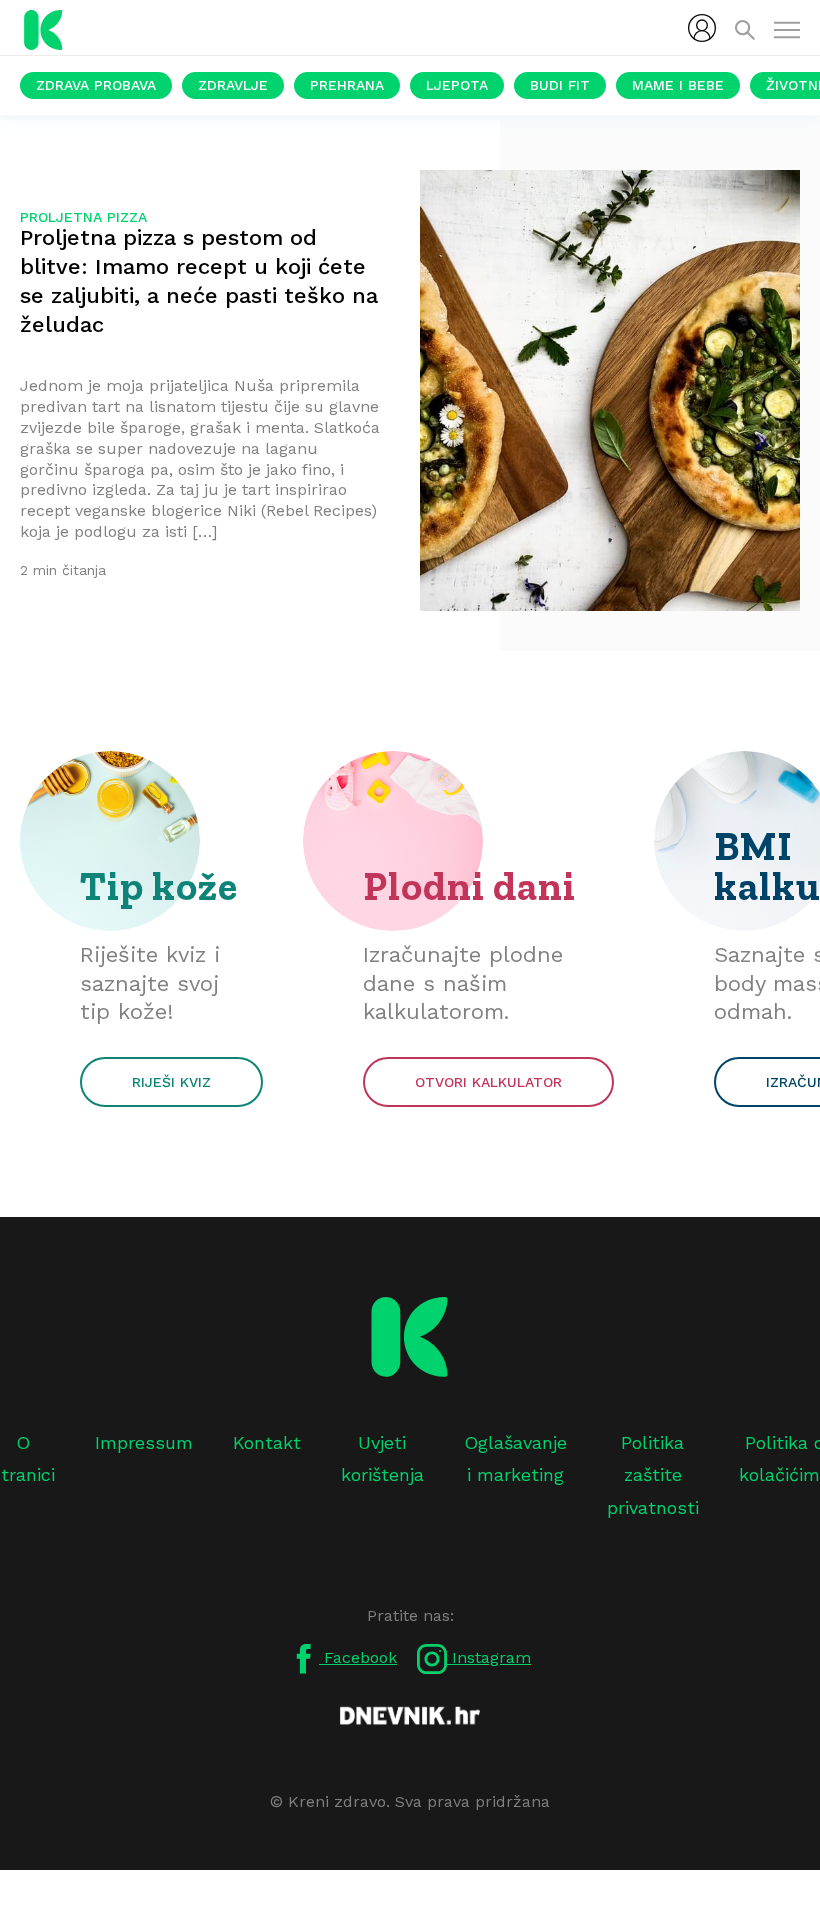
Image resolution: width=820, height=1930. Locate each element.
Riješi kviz (171, 1082)
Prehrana (347, 85)
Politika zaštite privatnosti (653, 1475)
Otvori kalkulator (488, 1082)
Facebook (358, 1657)
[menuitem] (702, 28)
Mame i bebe (678, 85)
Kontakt (267, 1442)
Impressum (144, 1442)
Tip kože (159, 886)
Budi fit (560, 85)
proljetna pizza (83, 217)
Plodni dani (469, 886)
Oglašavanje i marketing (515, 1458)
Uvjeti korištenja (382, 1458)
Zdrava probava (96, 85)
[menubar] (702, 28)
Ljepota (457, 85)
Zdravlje (233, 85)
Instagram (489, 1657)
